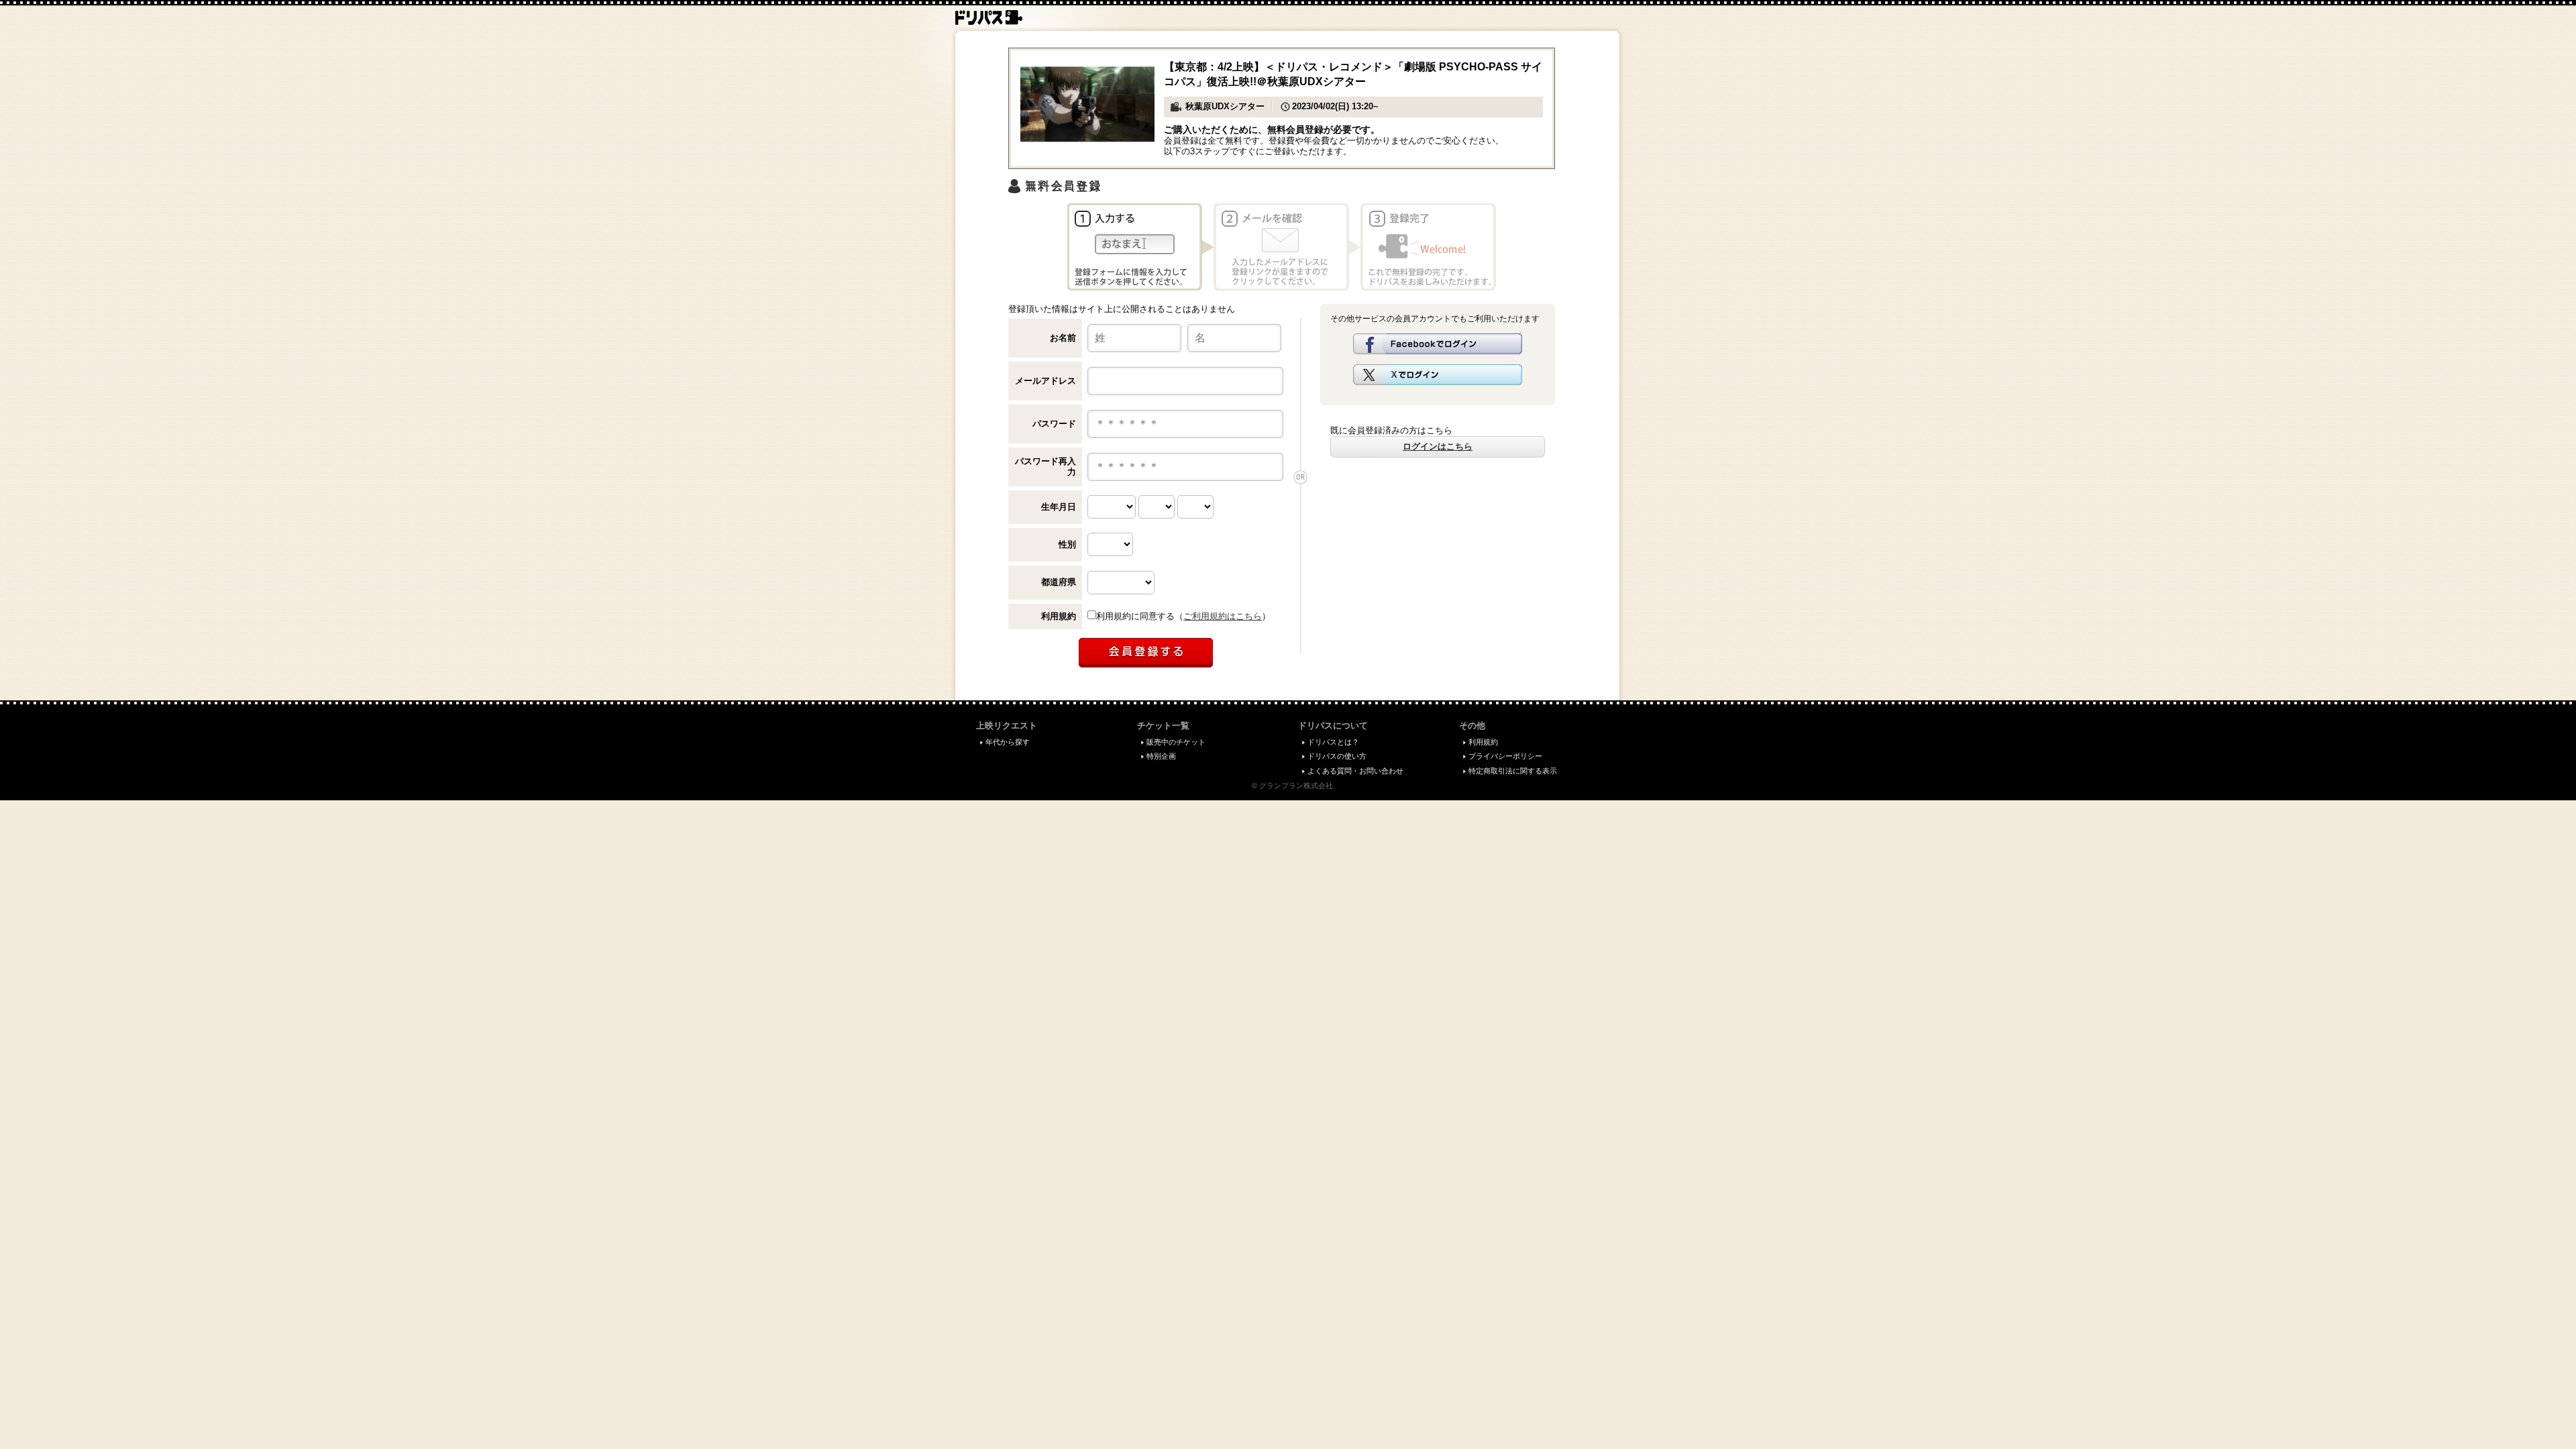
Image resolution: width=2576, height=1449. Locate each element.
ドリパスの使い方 (1337, 756)
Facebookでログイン (1438, 344)
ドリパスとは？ (1333, 742)
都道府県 (1059, 582)
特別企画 (1161, 756)
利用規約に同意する (1135, 616)
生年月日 (1059, 507)
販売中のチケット (1176, 742)
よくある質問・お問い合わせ (1355, 771)
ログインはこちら (1438, 446)
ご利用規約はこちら (1223, 616)
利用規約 (1059, 616)
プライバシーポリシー (1505, 756)
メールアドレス (1045, 381)
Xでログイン (1438, 375)
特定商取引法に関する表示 (1513, 771)
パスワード (1054, 424)
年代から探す (1008, 742)
